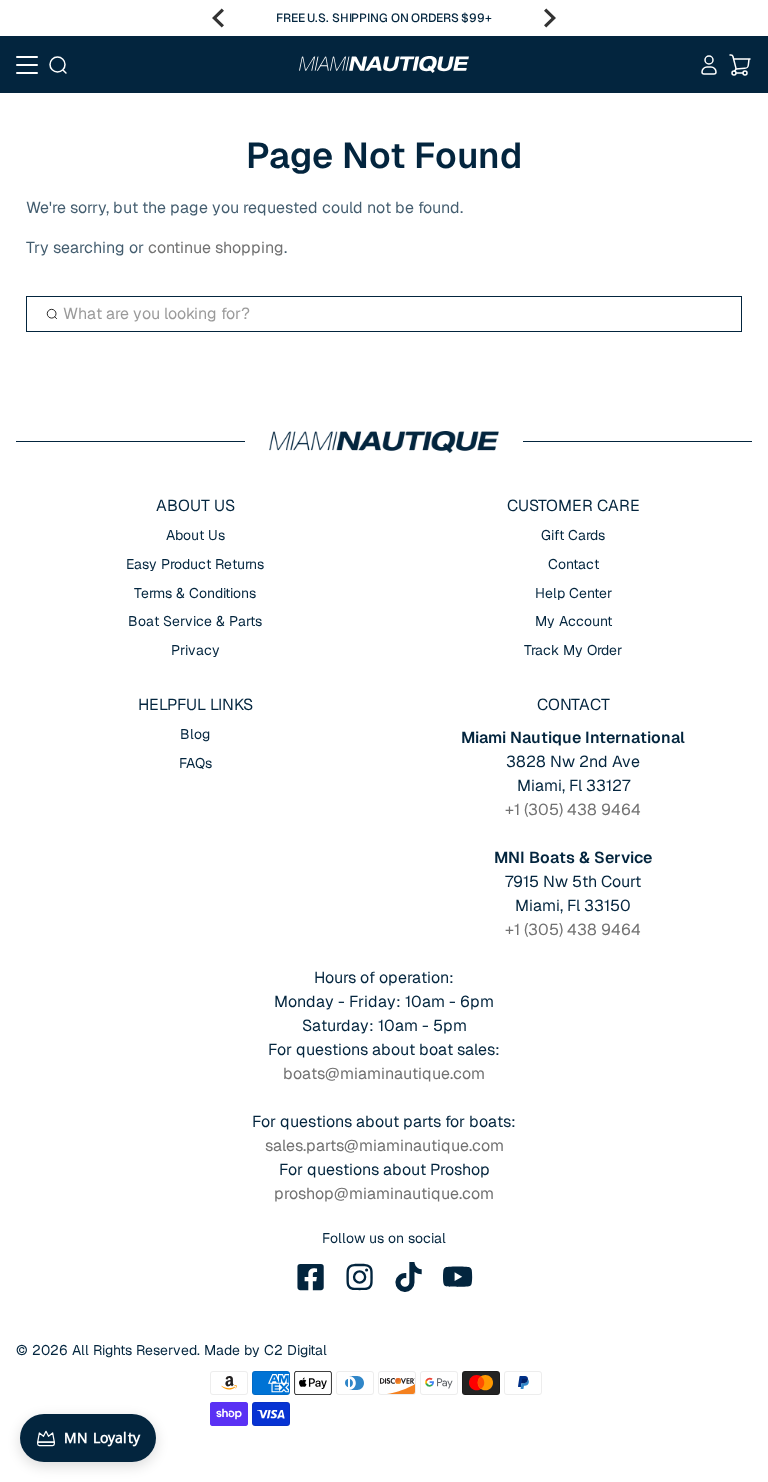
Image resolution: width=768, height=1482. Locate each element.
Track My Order (573, 650)
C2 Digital (295, 1350)
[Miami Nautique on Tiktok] (409, 1277)
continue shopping (216, 247)
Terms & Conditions (195, 593)
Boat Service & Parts (195, 621)
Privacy (195, 650)
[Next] (550, 18)
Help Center (573, 593)
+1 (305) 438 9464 (573, 809)
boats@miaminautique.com (384, 1073)
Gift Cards (573, 535)
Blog (195, 734)
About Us (195, 535)
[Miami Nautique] (384, 64)
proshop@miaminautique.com (384, 1193)
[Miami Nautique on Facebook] (311, 1277)
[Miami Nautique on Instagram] (360, 1277)
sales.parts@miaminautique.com (384, 1145)
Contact (573, 564)
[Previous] (218, 18)
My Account (573, 621)
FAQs (195, 763)
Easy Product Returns (195, 564)
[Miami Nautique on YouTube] (458, 1277)
